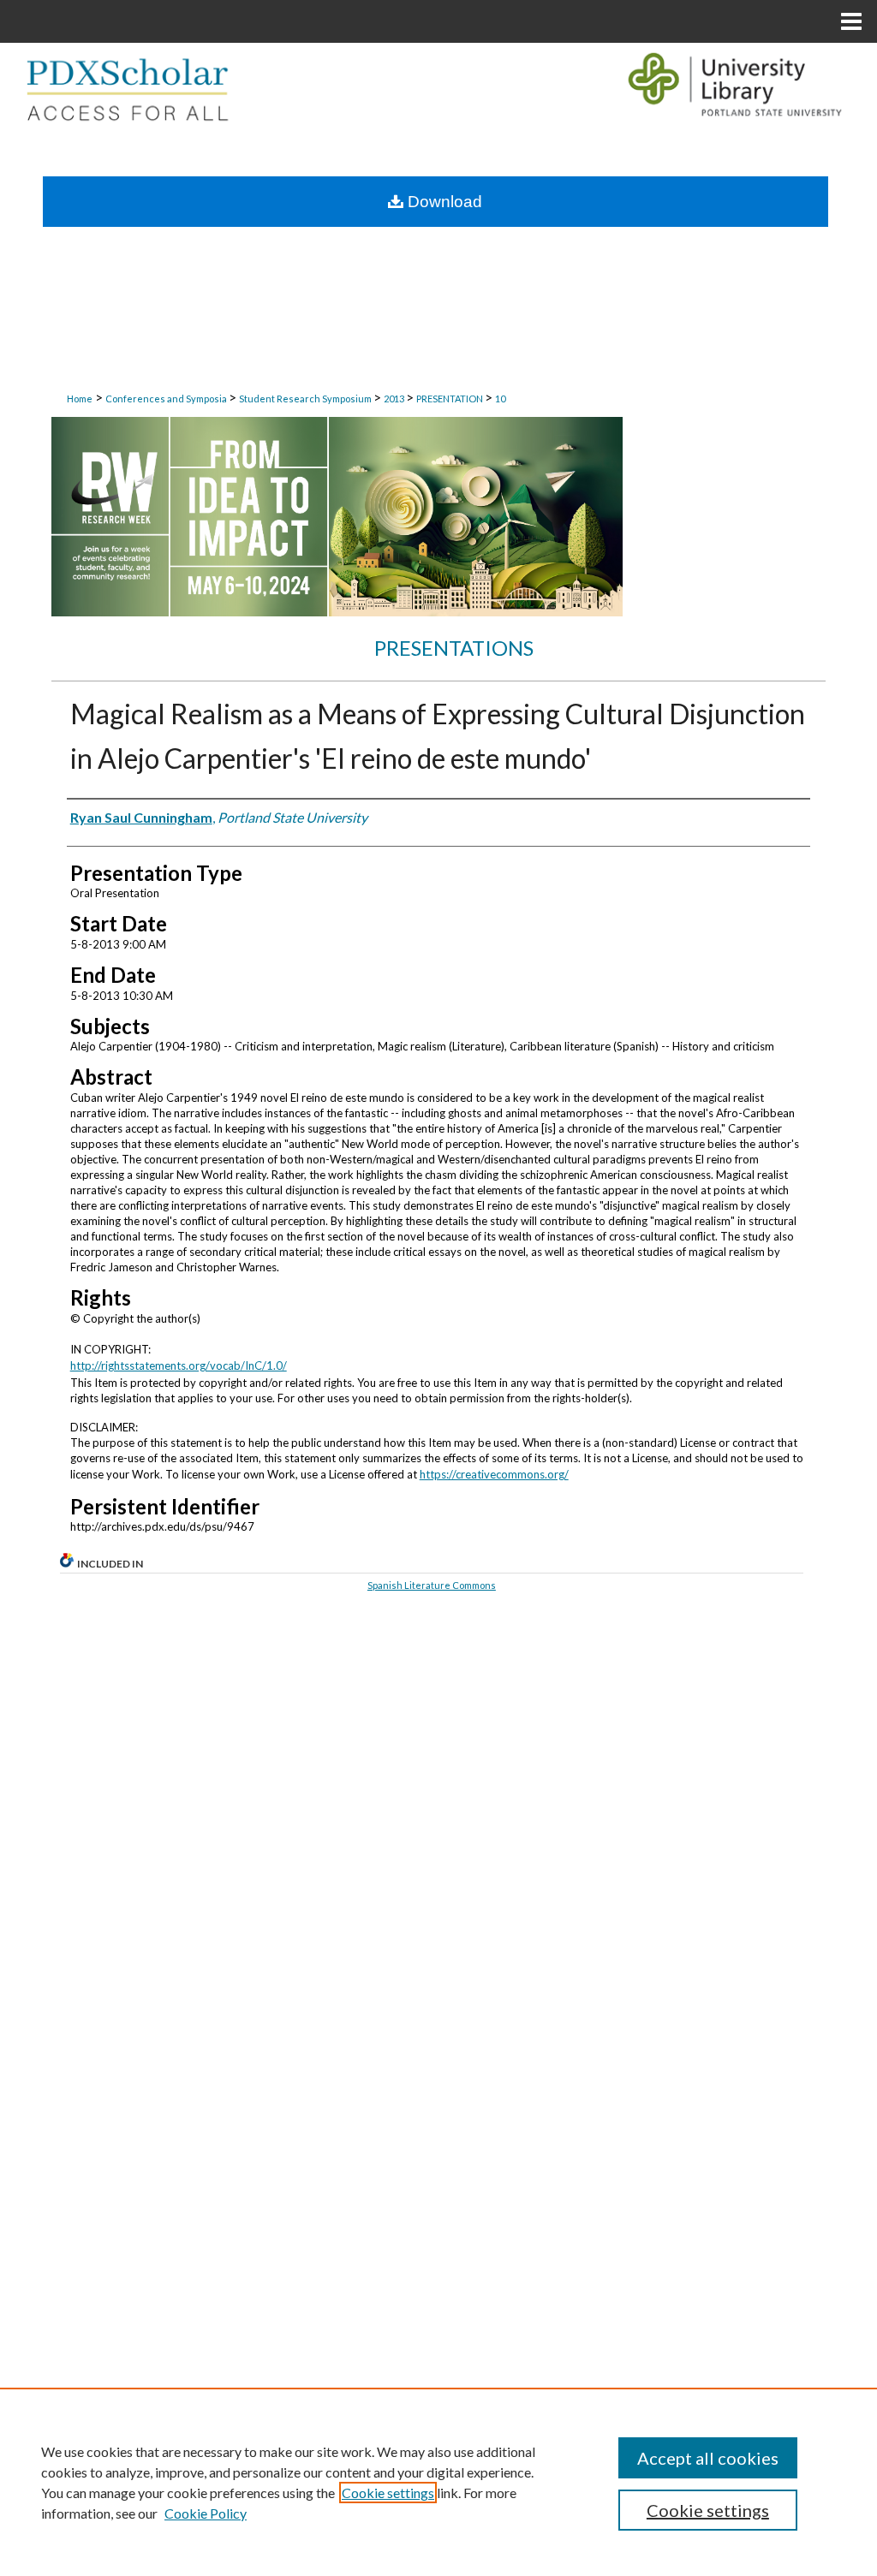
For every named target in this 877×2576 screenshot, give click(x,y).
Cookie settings (388, 2493)
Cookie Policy (206, 2513)
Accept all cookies (708, 2458)
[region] (438, 2482)
